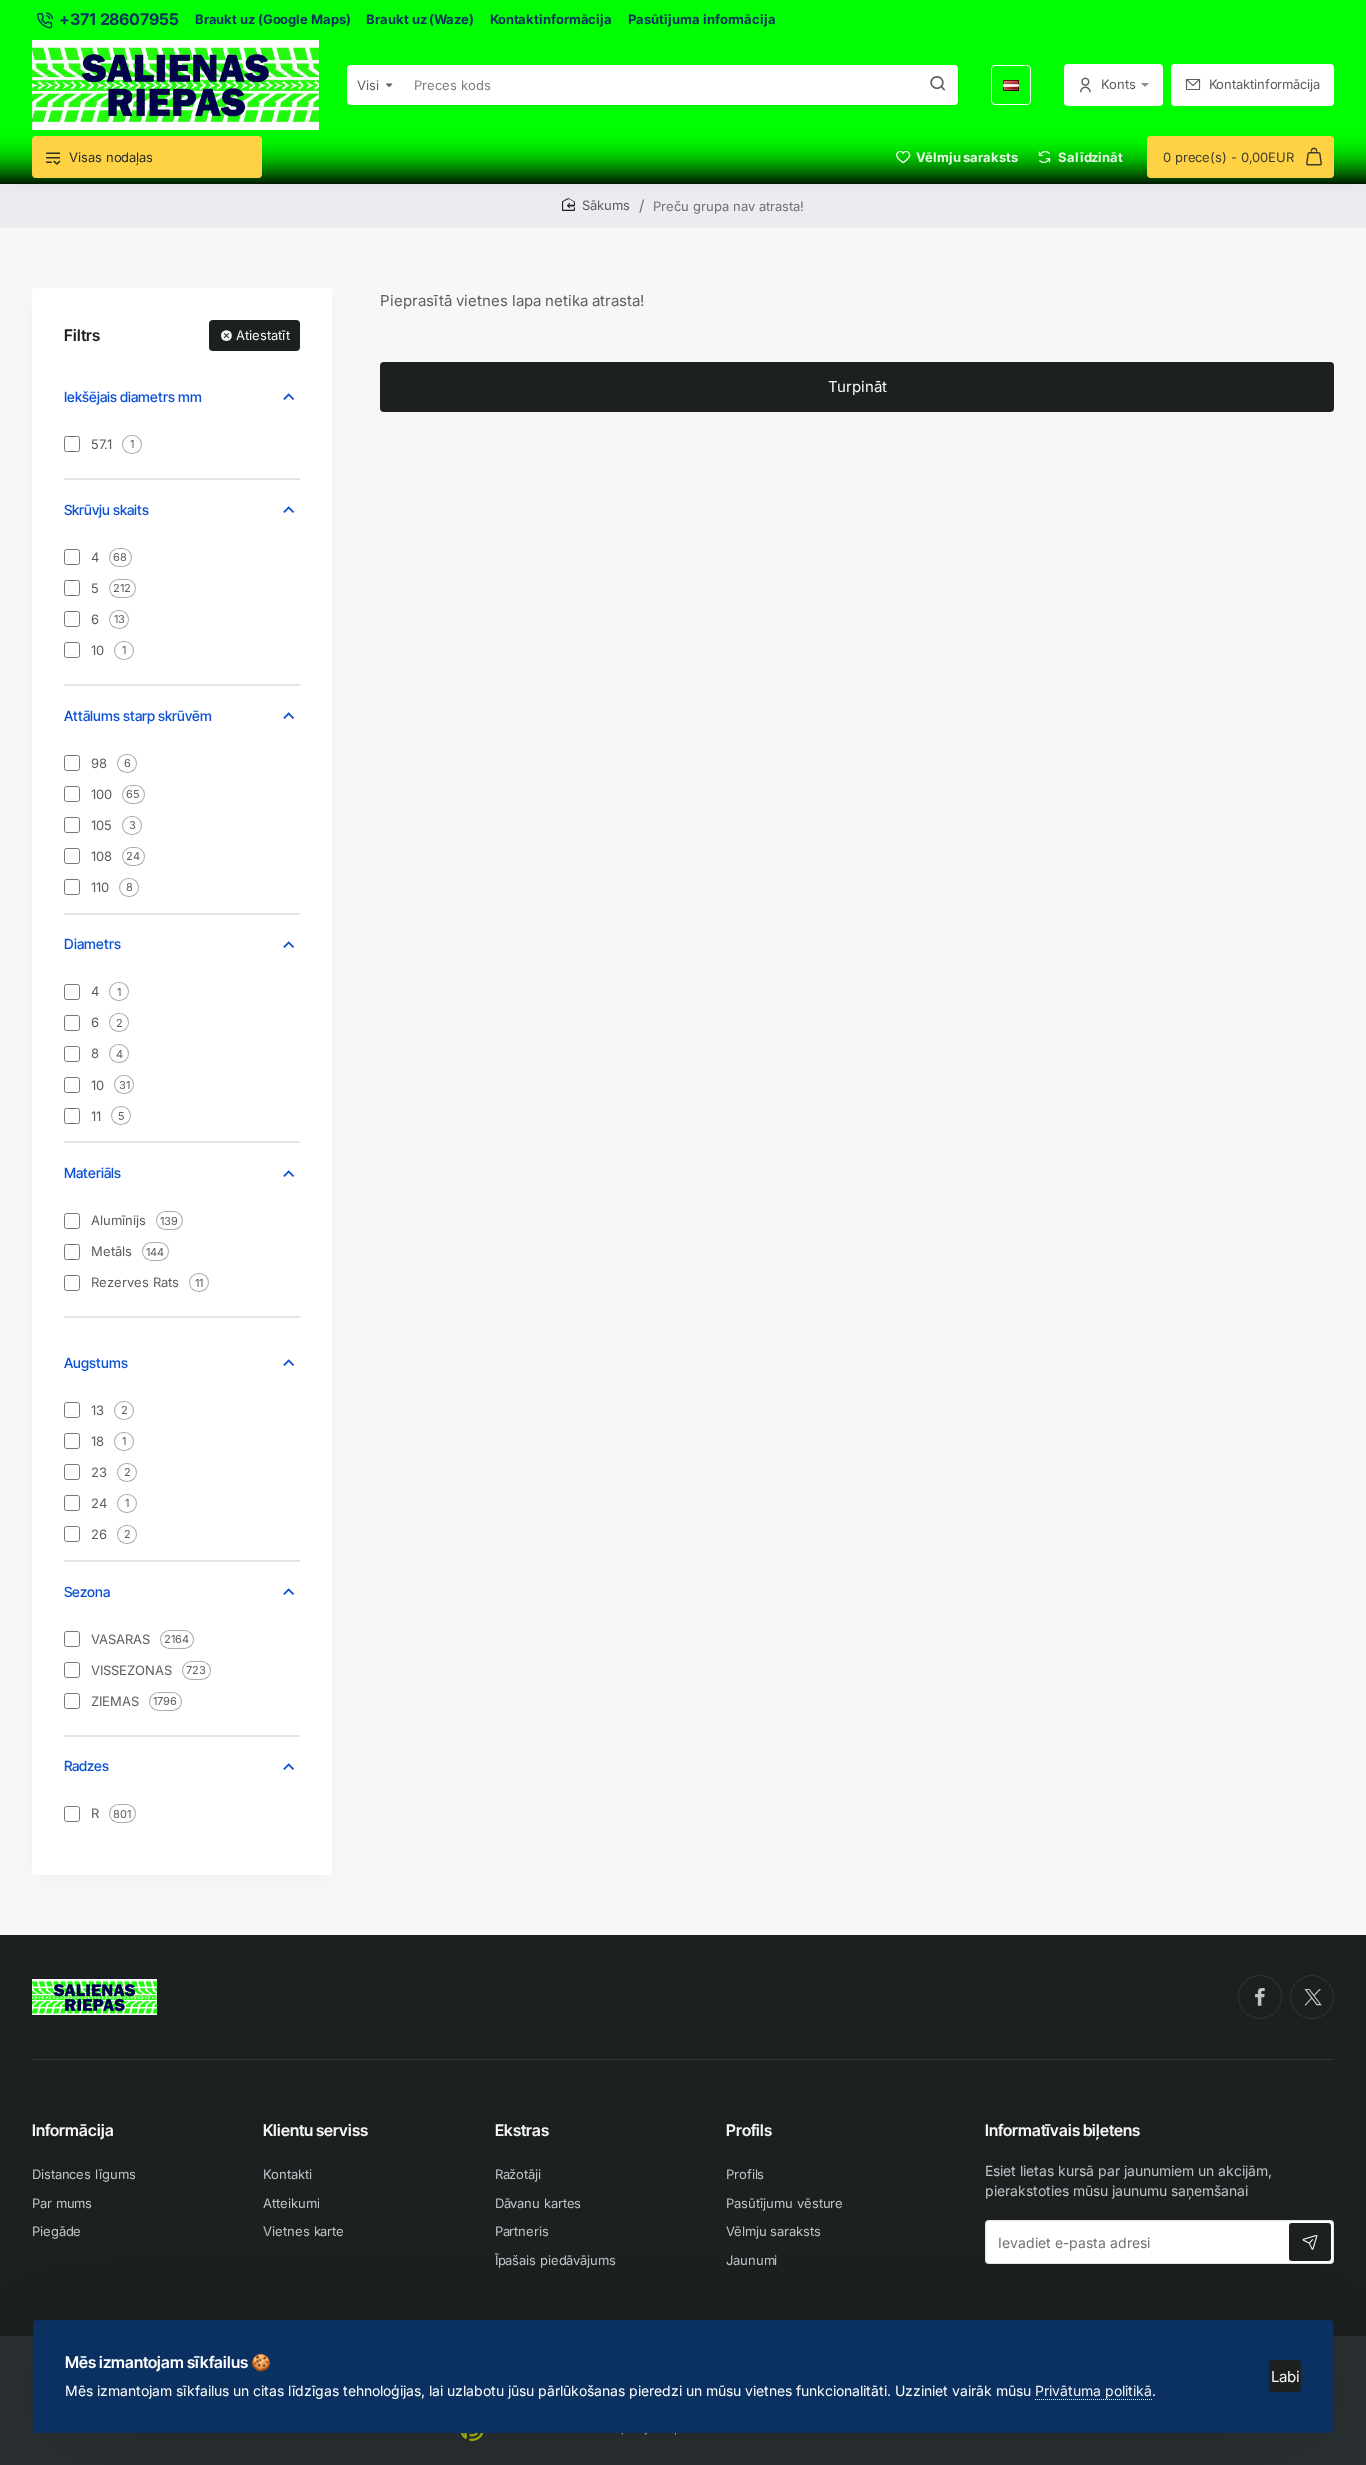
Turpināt (857, 386)
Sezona (87, 1591)
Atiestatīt (263, 335)
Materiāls (92, 1172)
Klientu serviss (315, 2130)
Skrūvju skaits (106, 509)
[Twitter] (1312, 1997)
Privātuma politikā (1093, 2390)
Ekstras (522, 2130)
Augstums (96, 1362)
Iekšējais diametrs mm (133, 396)
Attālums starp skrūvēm (138, 715)
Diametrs (92, 943)
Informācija (73, 2130)
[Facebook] (1260, 1997)
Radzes (86, 1765)
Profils (749, 2130)
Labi (1285, 2376)
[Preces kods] (938, 85)
